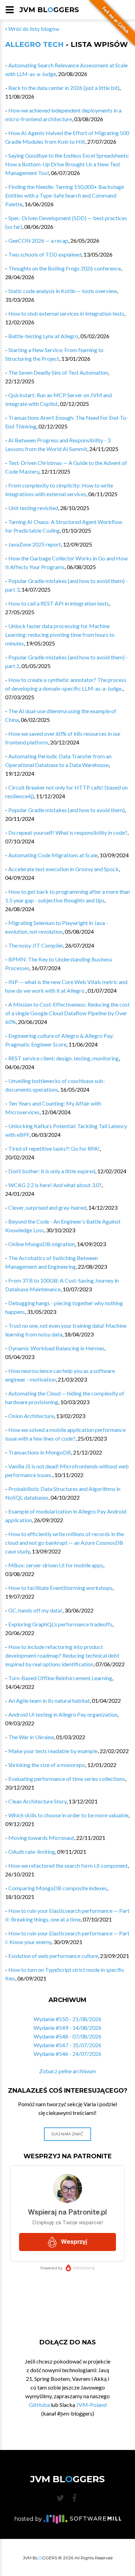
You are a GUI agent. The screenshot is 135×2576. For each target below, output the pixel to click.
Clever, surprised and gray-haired (47, 1207)
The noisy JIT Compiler (36, 945)
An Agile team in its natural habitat (49, 1700)
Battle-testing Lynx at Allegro (43, 336)
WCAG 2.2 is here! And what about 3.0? (55, 1185)
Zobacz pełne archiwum (67, 2071)
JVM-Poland (91, 2405)
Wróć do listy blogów (33, 29)
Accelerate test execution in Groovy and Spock (64, 869)
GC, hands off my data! (35, 1610)
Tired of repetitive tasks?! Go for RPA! (54, 1148)
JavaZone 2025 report (35, 544)
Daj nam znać (67, 2134)
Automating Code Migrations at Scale (53, 855)
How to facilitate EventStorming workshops (60, 1588)
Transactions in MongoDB (40, 1452)
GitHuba (39, 2405)
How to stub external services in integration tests (66, 313)
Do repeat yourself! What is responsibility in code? (68, 832)
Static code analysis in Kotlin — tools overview (63, 291)
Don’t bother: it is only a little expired (52, 1171)
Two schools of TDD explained (45, 254)
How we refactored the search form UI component (68, 1865)
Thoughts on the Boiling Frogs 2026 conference (65, 268)
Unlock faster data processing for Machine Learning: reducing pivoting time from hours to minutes (60, 635)
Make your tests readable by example (53, 1751)
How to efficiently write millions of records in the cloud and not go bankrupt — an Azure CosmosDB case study (65, 1543)
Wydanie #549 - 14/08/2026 (67, 2028)
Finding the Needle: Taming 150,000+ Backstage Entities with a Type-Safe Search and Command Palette (65, 195)
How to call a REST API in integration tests (59, 603)
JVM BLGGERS (49, 10)
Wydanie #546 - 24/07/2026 (67, 2054)
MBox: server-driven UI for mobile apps (56, 1565)
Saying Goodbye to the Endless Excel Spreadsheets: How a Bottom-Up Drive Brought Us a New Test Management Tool (67, 164)
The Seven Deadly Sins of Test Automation (58, 372)
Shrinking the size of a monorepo (47, 1765)
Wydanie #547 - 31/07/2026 (67, 2045)
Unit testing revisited (33, 508)
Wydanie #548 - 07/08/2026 (67, 2036)
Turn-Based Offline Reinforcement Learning (60, 1678)
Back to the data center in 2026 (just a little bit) (64, 88)
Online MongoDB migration (42, 1244)
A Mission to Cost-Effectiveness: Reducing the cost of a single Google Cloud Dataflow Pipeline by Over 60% (67, 1013)
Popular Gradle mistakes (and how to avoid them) (66, 810)
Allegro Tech (34, 44)
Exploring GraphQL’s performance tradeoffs (60, 1624)
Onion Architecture (31, 1416)
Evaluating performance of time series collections (67, 1779)
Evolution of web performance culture (53, 1956)
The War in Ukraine (31, 1737)
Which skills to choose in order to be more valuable (68, 1815)
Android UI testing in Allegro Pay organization (63, 1714)
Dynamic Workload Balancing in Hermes (56, 1348)
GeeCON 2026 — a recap (38, 240)
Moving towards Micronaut (41, 1838)
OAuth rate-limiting (32, 1852)
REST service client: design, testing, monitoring (64, 1058)
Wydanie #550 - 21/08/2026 (67, 2019)
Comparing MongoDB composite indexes (58, 1888)
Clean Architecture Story (37, 1801)
